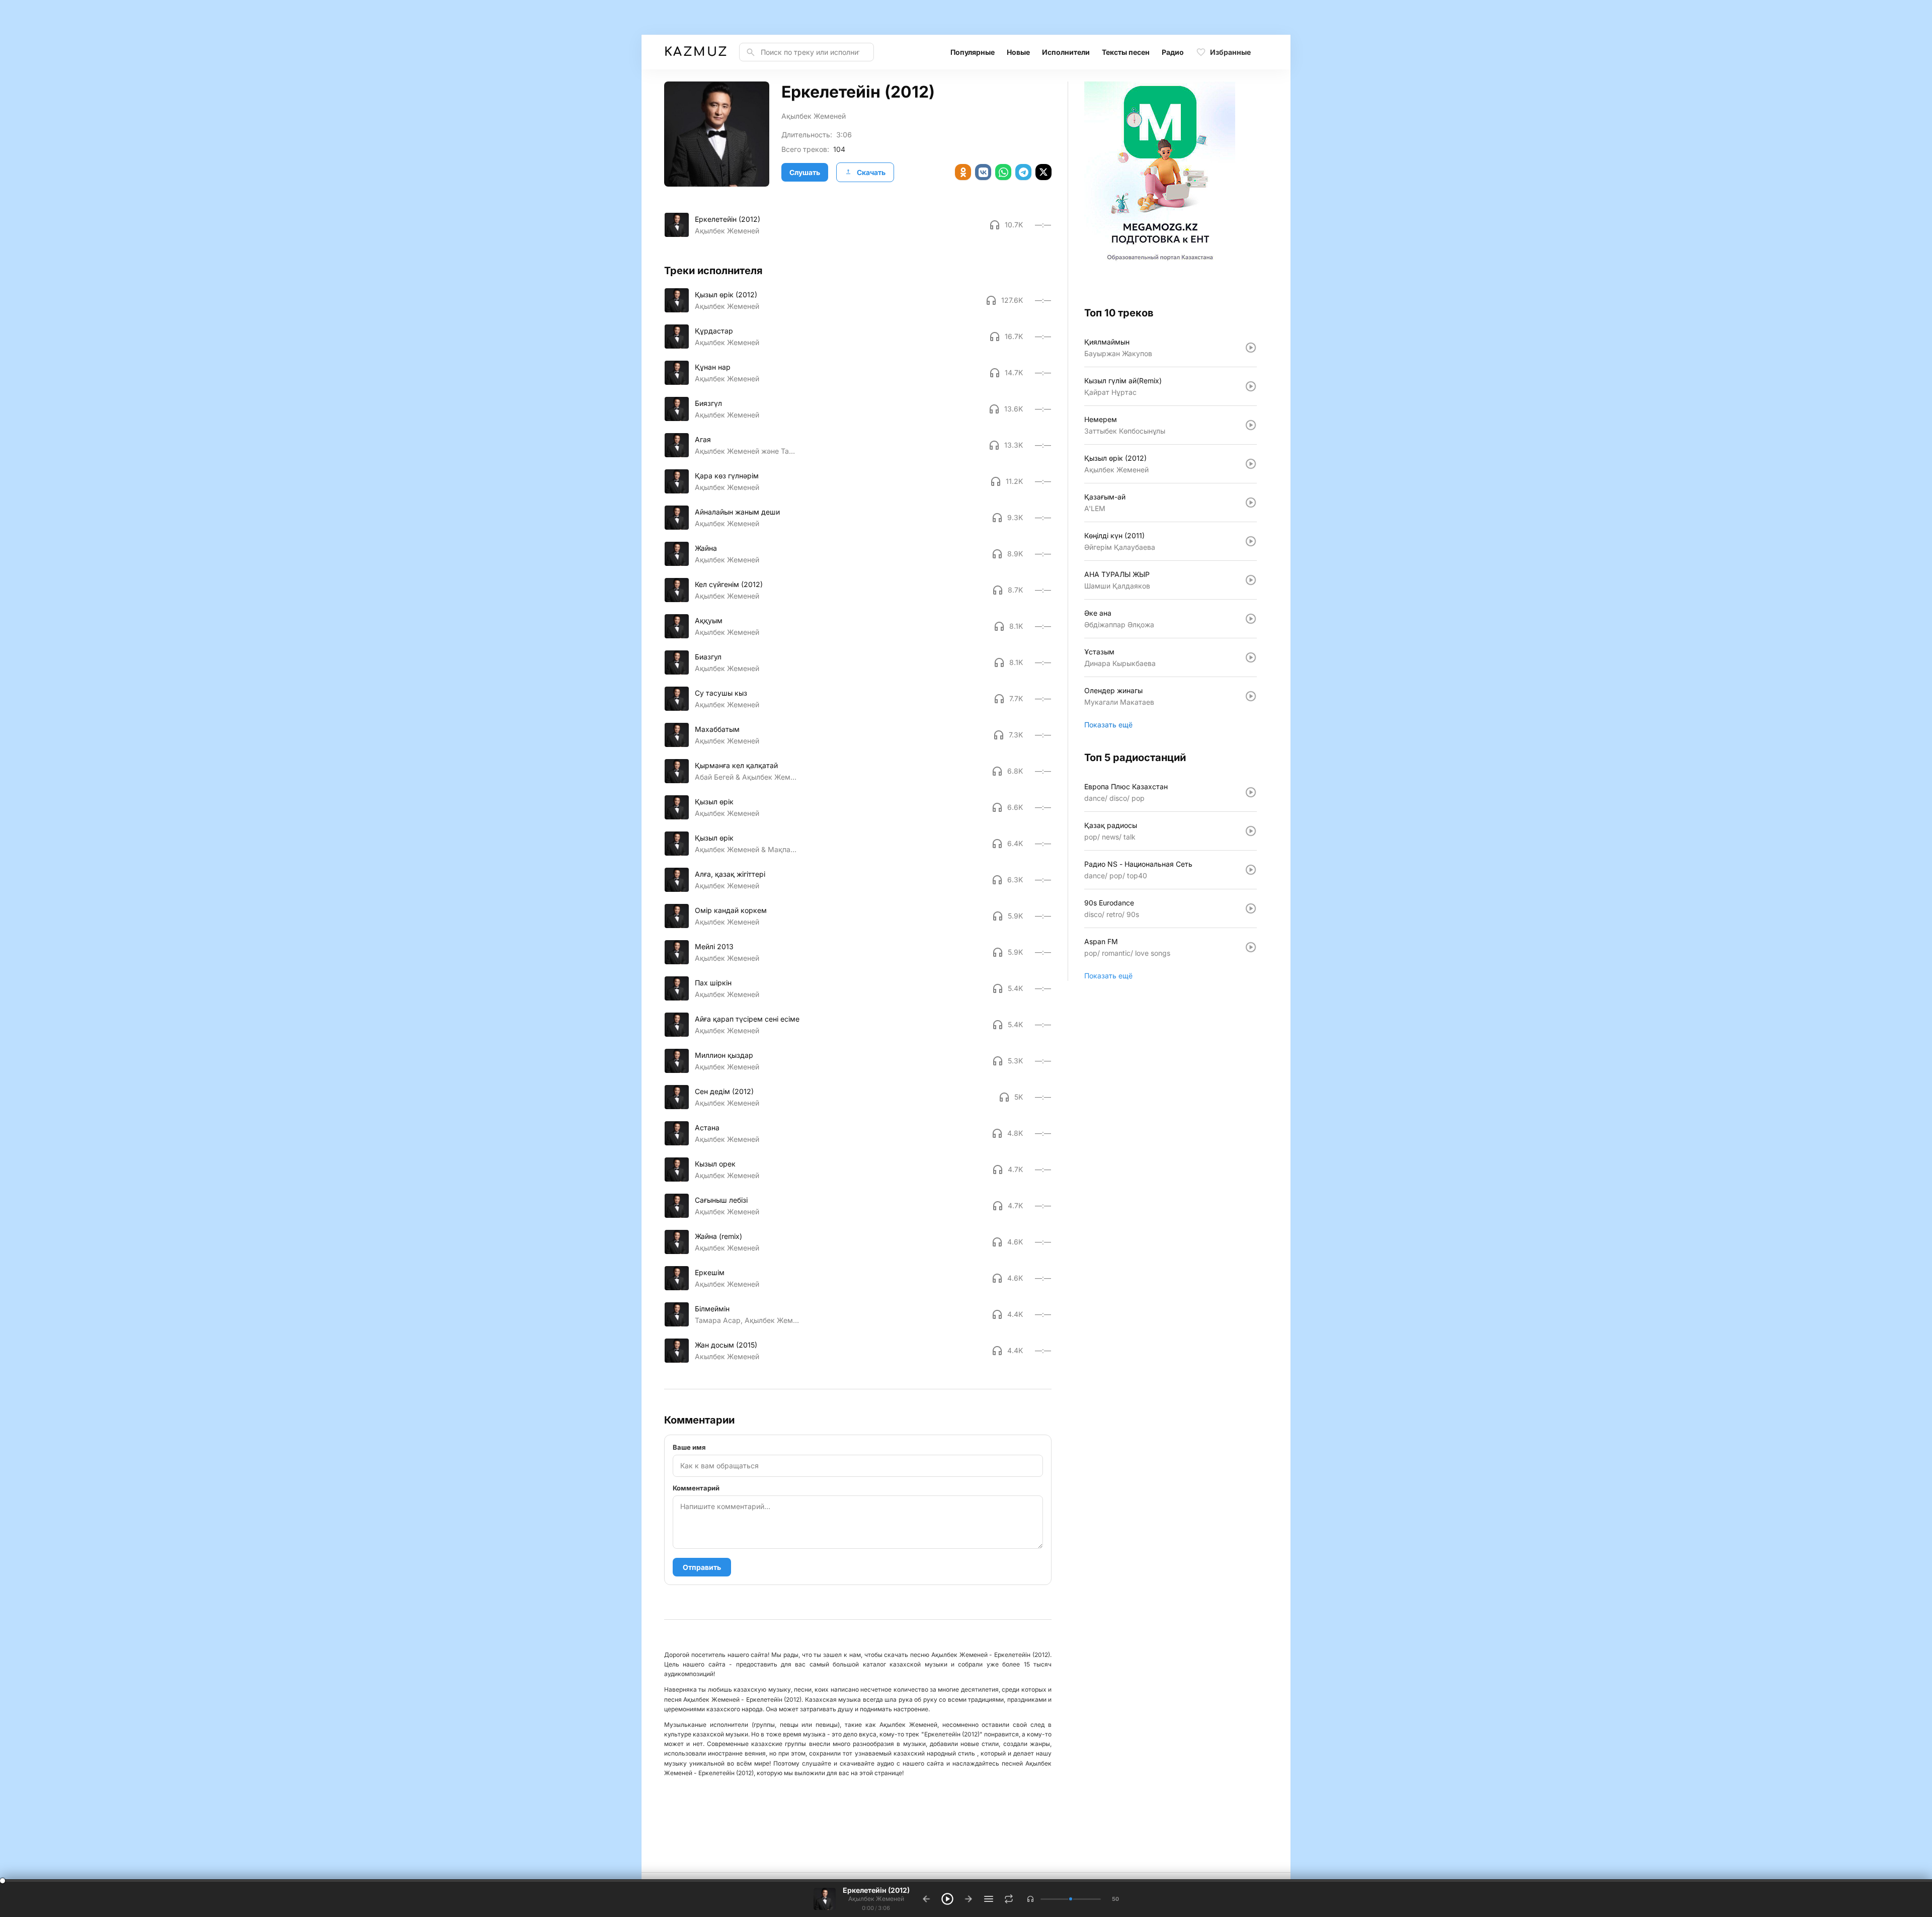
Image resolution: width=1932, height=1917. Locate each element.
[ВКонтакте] (983, 172)
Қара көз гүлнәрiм (727, 476)
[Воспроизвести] (677, 225)
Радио (1173, 52)
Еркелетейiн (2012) (728, 219)
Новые (1018, 52)
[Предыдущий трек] (926, 1899)
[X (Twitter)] (1043, 172)
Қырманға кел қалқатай (736, 765)
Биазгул (708, 657)
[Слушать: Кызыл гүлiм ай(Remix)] (1251, 386)
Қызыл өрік (714, 802)
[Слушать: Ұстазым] (1251, 657)
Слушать (805, 172)
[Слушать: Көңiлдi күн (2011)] (1251, 541)
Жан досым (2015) (726, 1345)
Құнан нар (713, 367)
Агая (703, 439)
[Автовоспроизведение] (1009, 1899)
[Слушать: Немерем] (1251, 425)
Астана (707, 1128)
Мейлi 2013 (714, 946)
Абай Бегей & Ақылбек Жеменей (747, 777)
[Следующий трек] (969, 1899)
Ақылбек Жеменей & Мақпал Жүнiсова (747, 849)
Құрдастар (714, 331)
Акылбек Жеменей (727, 1356)
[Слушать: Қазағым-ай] (1251, 503)
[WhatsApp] (1003, 172)
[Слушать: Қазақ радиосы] (1251, 831)
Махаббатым (717, 729)
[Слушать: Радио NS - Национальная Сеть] (1251, 870)
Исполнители (1066, 52)
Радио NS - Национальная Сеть (1138, 864)
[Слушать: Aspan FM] (1251, 947)
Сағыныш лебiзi (721, 1200)
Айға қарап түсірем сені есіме (747, 1019)
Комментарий (696, 1488)
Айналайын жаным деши (737, 512)
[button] (1030, 1899)
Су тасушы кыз (721, 693)
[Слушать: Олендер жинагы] (1251, 696)
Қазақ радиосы (1111, 825)
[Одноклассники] (963, 172)
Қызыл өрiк (714, 838)
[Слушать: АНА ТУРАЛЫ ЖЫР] (1251, 580)
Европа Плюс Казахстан (1126, 786)
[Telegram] (1023, 172)
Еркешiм (710, 1272)
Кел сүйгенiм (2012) (729, 584)
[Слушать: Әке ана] (1251, 619)
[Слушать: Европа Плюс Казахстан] (1251, 792)
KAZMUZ (696, 52)
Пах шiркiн (713, 983)
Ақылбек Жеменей (814, 116)
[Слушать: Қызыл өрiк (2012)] (1251, 464)
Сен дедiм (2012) (724, 1091)
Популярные (973, 52)
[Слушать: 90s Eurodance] (1251, 908)
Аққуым (709, 620)
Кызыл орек (715, 1164)
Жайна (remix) (718, 1236)
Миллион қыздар (724, 1055)
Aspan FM (1101, 941)
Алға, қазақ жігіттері (730, 874)
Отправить (702, 1567)
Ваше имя (689, 1447)
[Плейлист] (989, 1899)
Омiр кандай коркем (731, 910)
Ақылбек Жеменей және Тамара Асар (747, 451)
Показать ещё (1108, 725)
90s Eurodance (1109, 903)
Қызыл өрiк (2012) (726, 295)
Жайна (706, 548)
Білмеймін (712, 1309)
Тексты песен (1126, 52)
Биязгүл (708, 403)
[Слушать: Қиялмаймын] (1251, 348)
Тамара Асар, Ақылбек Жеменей (747, 1320)
